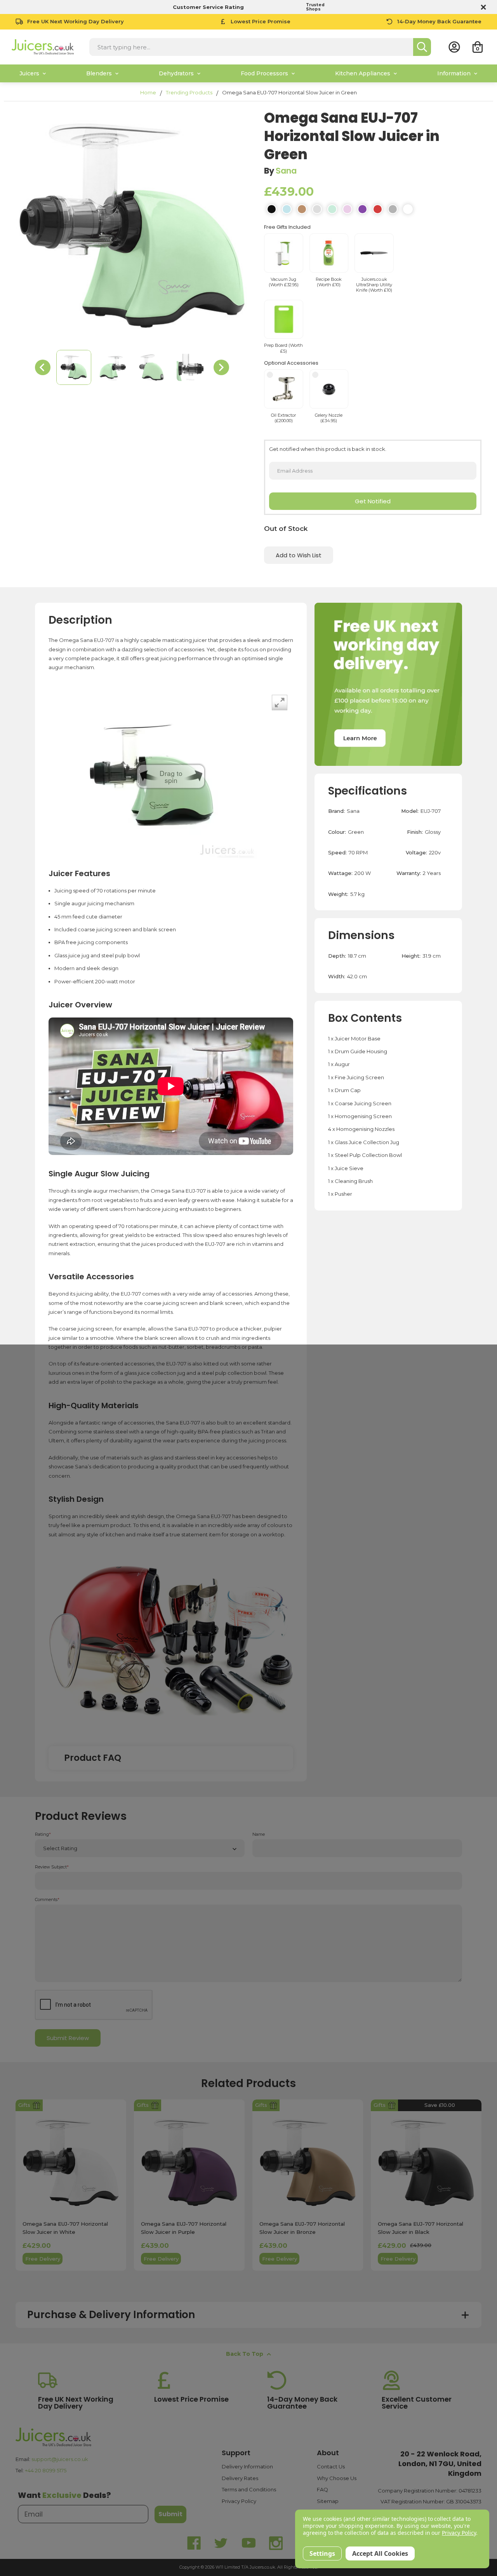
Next (221, 367)
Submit (170, 2514)
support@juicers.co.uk (60, 2459)
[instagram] (276, 2543)
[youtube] (248, 2543)
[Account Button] (454, 47)
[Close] (482, 7)
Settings (322, 2553)
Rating (43, 1834)
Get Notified (373, 501)
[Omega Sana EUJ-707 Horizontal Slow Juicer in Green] (74, 367)
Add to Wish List (299, 555)
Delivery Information (247, 2466)
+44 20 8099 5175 (46, 2470)
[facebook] (194, 2543)
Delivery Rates (240, 2478)
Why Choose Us (337, 2478)
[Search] (422, 47)
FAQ (322, 2489)
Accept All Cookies (380, 2553)
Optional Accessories (291, 363)
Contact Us (331, 2466)
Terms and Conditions (249, 2489)
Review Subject (52, 1867)
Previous (43, 367)
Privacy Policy (239, 2501)
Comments (47, 1900)
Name (259, 1834)
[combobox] (251, 47)
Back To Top (245, 2354)
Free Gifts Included (287, 227)
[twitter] (221, 2543)
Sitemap (328, 2501)
